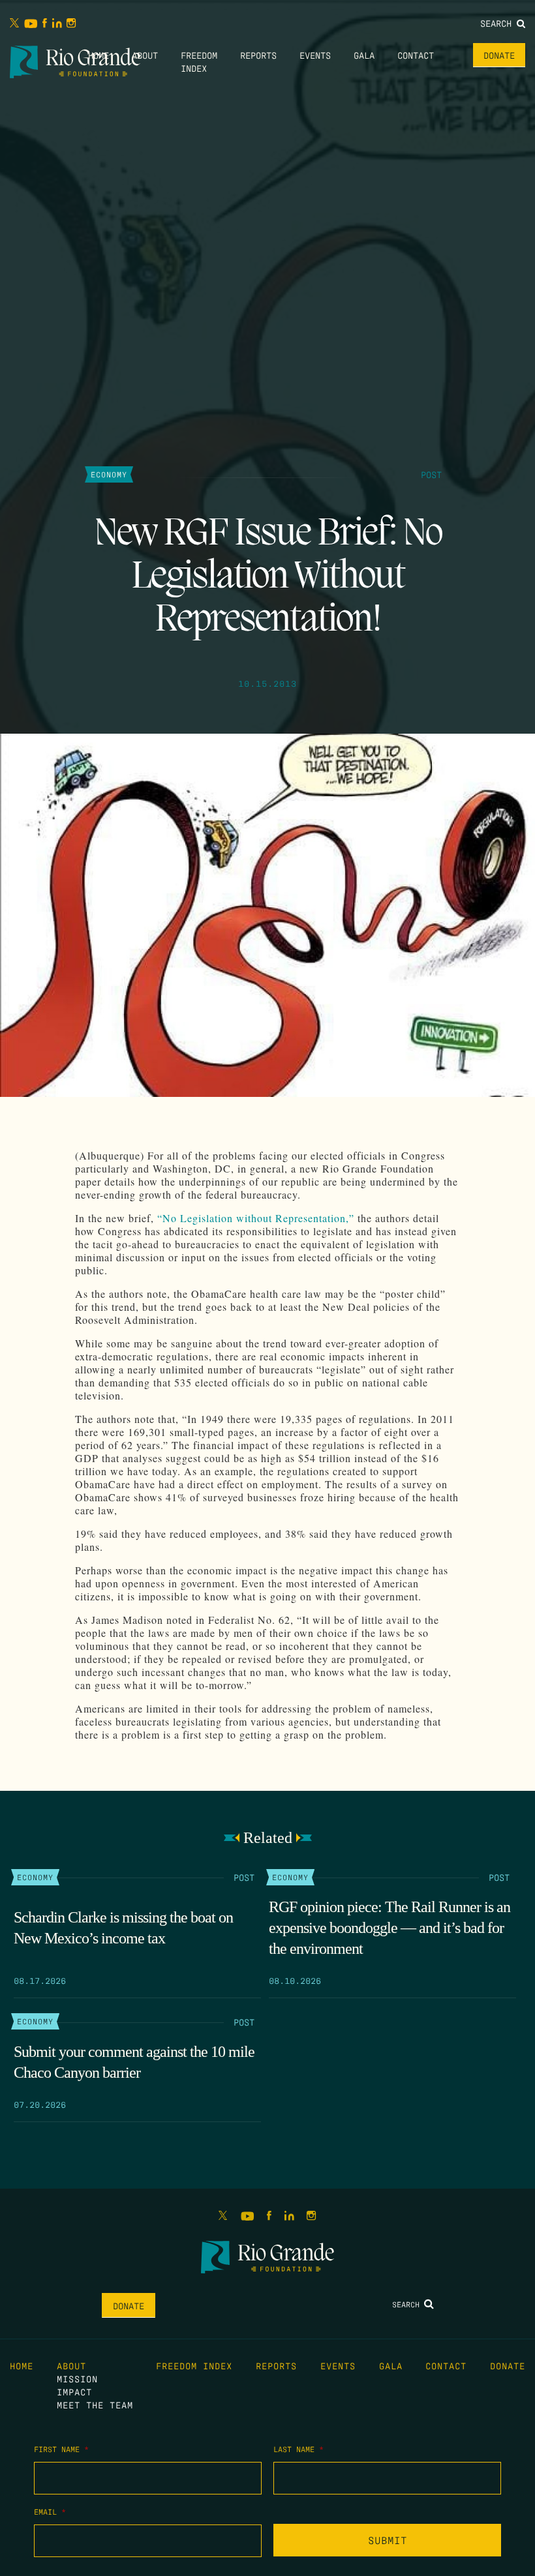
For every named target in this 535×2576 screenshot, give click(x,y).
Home (99, 55)
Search (498, 23)
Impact (74, 2391)
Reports (258, 55)
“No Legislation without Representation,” (256, 1218)
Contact (416, 55)
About (145, 55)
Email (50, 2511)
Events (315, 55)
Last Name (298, 2449)
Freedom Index (194, 2365)
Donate (499, 55)
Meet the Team (95, 2404)
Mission (77, 2378)
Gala (364, 55)
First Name (61, 2449)
